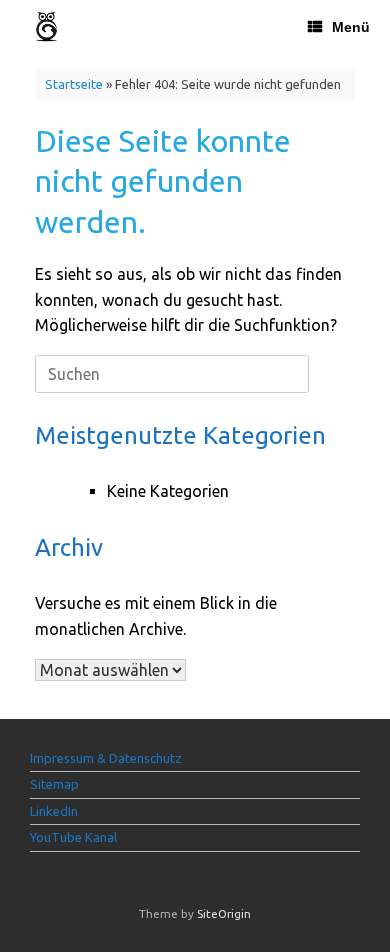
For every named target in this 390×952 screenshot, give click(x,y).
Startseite (74, 84)
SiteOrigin (224, 913)
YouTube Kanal (73, 837)
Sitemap (54, 784)
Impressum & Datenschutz (106, 758)
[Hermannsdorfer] (46, 26)
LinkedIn (54, 811)
